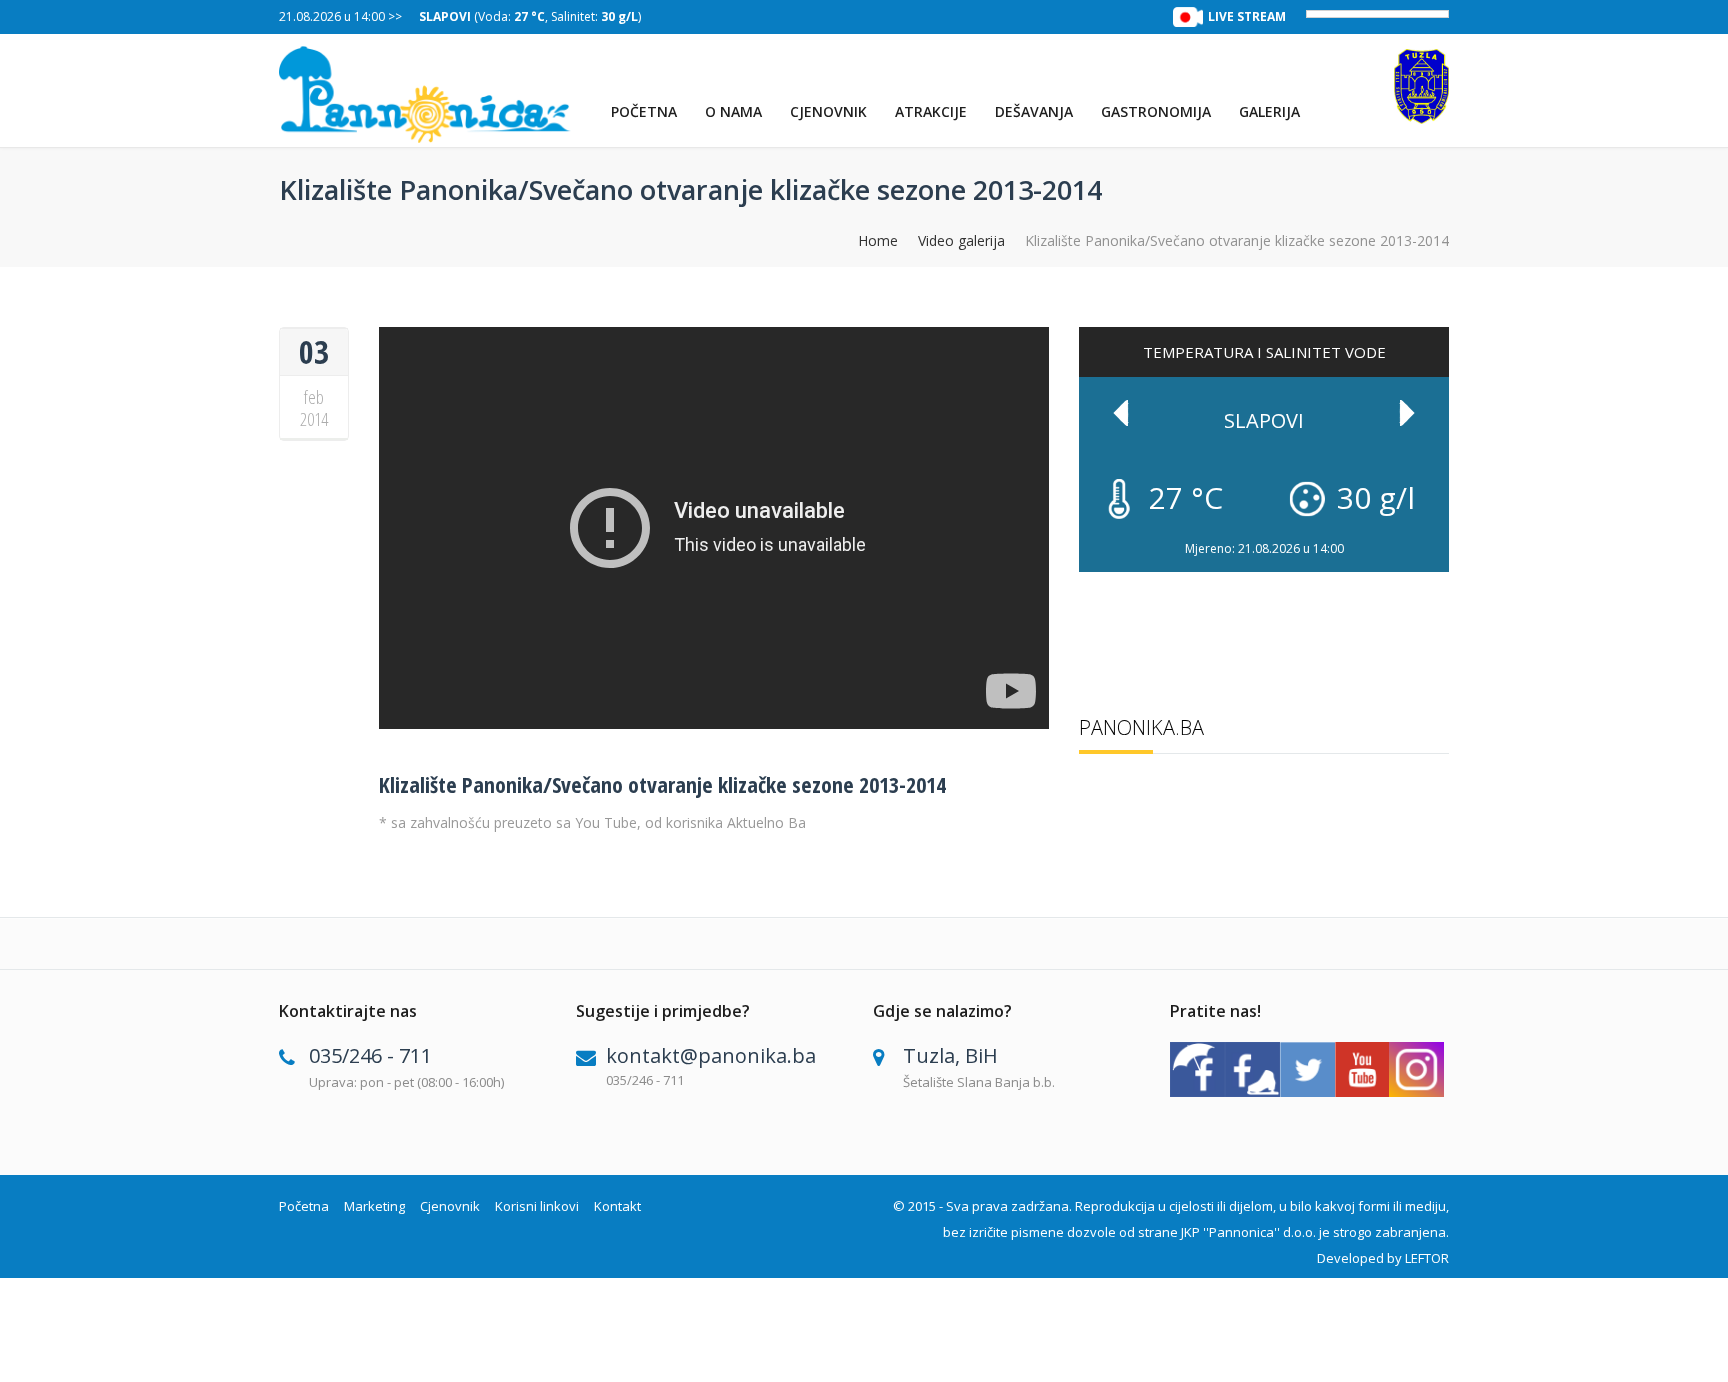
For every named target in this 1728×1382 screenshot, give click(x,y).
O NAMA (733, 111)
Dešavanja (1034, 111)
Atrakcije (931, 111)
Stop (1439, 530)
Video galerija (961, 241)
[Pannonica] (425, 94)
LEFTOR (1427, 1258)
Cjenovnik (828, 111)
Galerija (1269, 111)
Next (1407, 413)
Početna (644, 111)
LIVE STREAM (1247, 16)
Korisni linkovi (537, 1206)
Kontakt (617, 1206)
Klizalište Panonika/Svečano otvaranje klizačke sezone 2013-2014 (662, 784)
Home (878, 241)
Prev (1121, 413)
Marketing (374, 1206)
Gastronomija (1156, 111)
